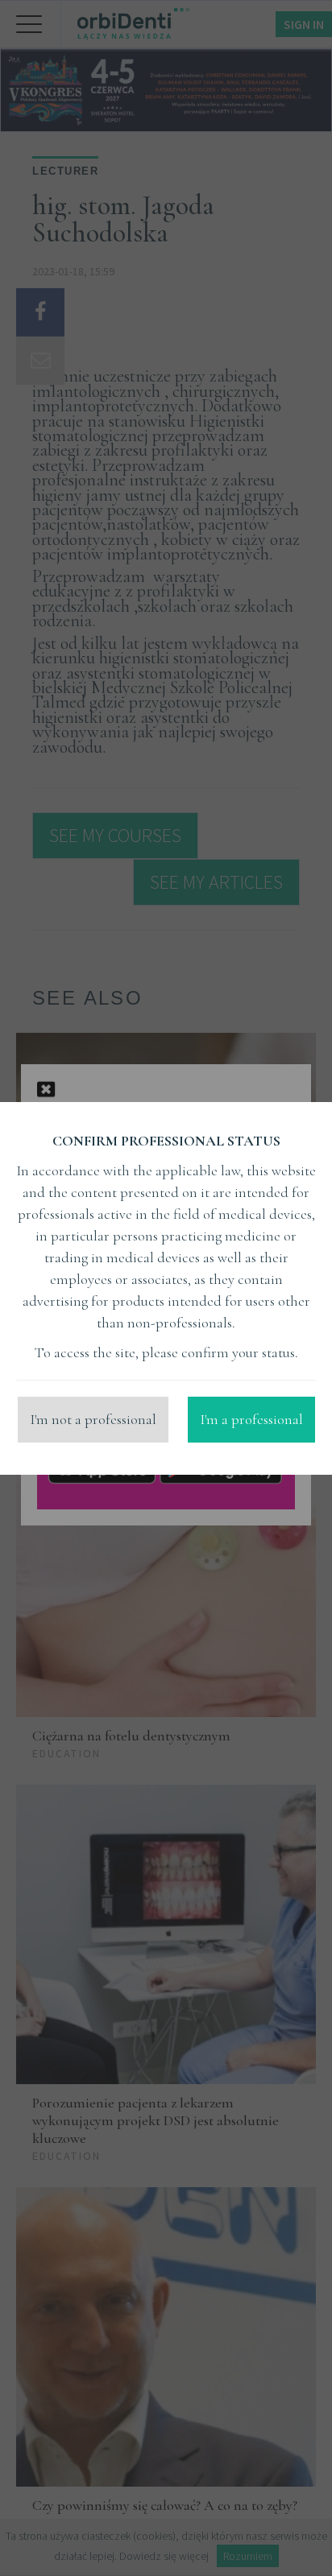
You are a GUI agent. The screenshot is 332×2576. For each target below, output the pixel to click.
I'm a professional (251, 1419)
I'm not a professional (93, 1419)
